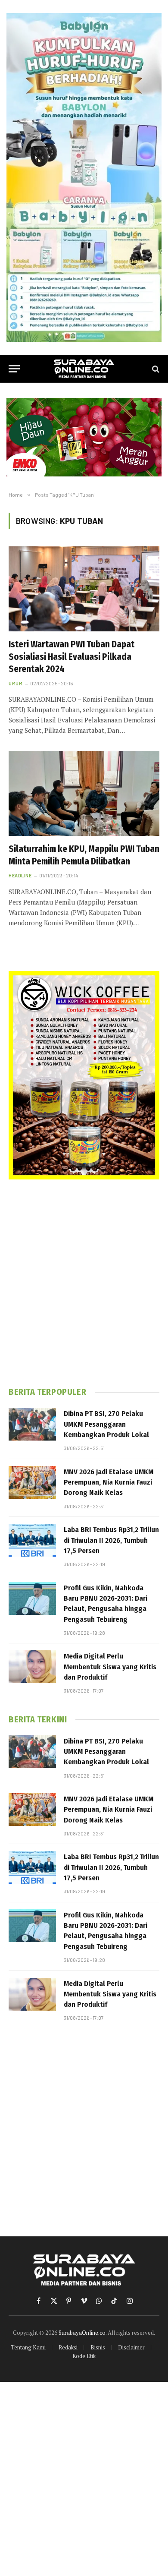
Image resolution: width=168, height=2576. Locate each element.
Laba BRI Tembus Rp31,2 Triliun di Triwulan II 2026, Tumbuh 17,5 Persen (111, 1540)
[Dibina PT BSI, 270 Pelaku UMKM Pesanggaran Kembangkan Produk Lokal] (32, 1424)
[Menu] (14, 369)
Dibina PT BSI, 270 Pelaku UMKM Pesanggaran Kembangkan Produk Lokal (106, 1424)
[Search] (155, 369)
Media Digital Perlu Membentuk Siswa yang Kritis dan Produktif (110, 1667)
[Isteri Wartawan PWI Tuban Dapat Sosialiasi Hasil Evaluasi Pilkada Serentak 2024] (84, 589)
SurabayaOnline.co (82, 2333)
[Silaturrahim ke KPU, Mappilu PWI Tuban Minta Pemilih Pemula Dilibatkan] (84, 793)
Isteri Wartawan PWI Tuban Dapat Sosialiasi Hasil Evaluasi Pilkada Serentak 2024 (72, 657)
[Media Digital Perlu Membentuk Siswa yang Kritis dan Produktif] (32, 1667)
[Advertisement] (84, 1283)
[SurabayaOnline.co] (84, 369)
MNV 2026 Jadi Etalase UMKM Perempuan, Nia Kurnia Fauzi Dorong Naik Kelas (109, 1482)
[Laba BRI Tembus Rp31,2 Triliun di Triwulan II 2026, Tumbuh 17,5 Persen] (32, 1540)
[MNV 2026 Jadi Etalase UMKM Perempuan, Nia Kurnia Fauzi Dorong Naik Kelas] (32, 1482)
